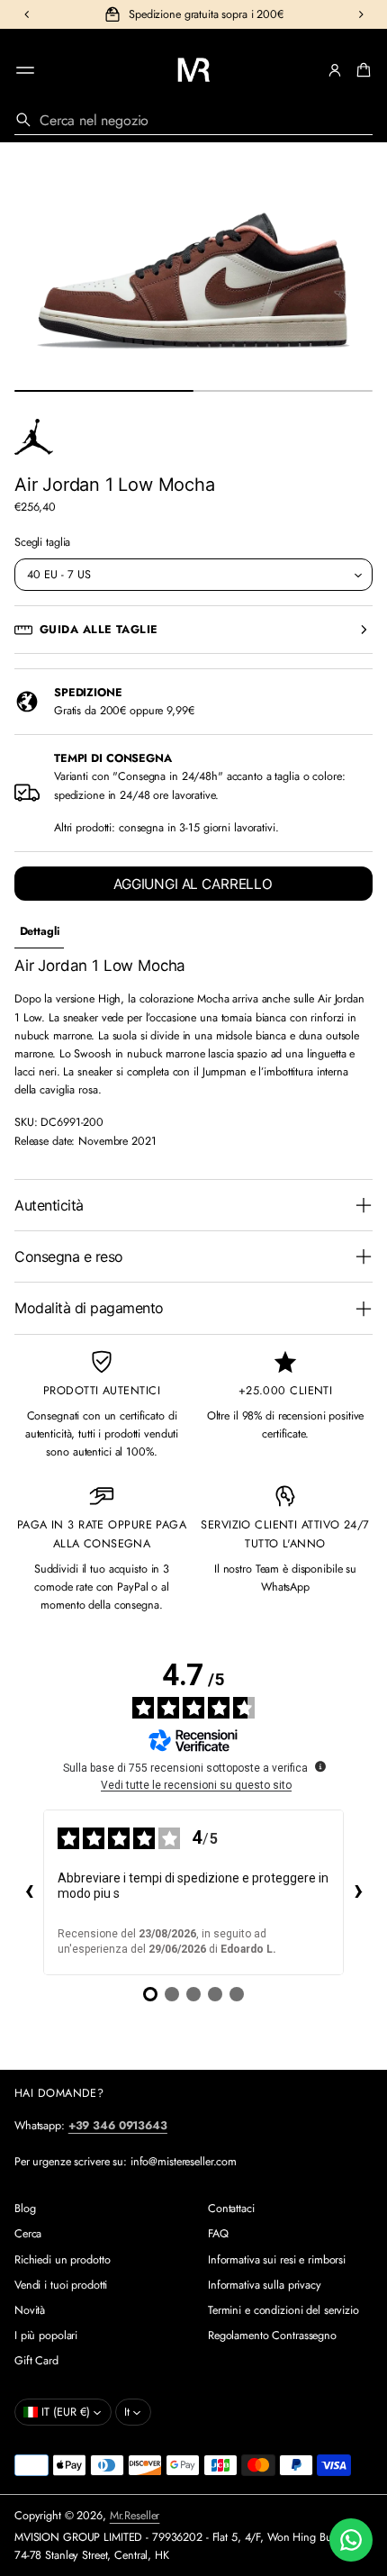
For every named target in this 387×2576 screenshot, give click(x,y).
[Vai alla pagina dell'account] (335, 70)
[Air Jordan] (34, 437)
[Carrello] (361, 70)
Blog (25, 2209)
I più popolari (46, 2336)
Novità (30, 2310)
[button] (361, 70)
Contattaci (231, 2209)
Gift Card (36, 2361)
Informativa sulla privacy (265, 2285)
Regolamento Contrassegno (272, 2336)
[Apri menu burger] (25, 70)
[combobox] (193, 120)
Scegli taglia (42, 542)
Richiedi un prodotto (62, 2260)
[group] (39, 932)
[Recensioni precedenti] (29, 1892)
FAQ (218, 2234)
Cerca (28, 2234)
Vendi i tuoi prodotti (61, 2285)
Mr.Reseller (135, 2516)
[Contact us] (351, 2540)
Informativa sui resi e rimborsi (277, 2260)
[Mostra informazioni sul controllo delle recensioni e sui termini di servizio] (320, 1766)
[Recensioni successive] (358, 1892)
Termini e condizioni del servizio (283, 2310)
